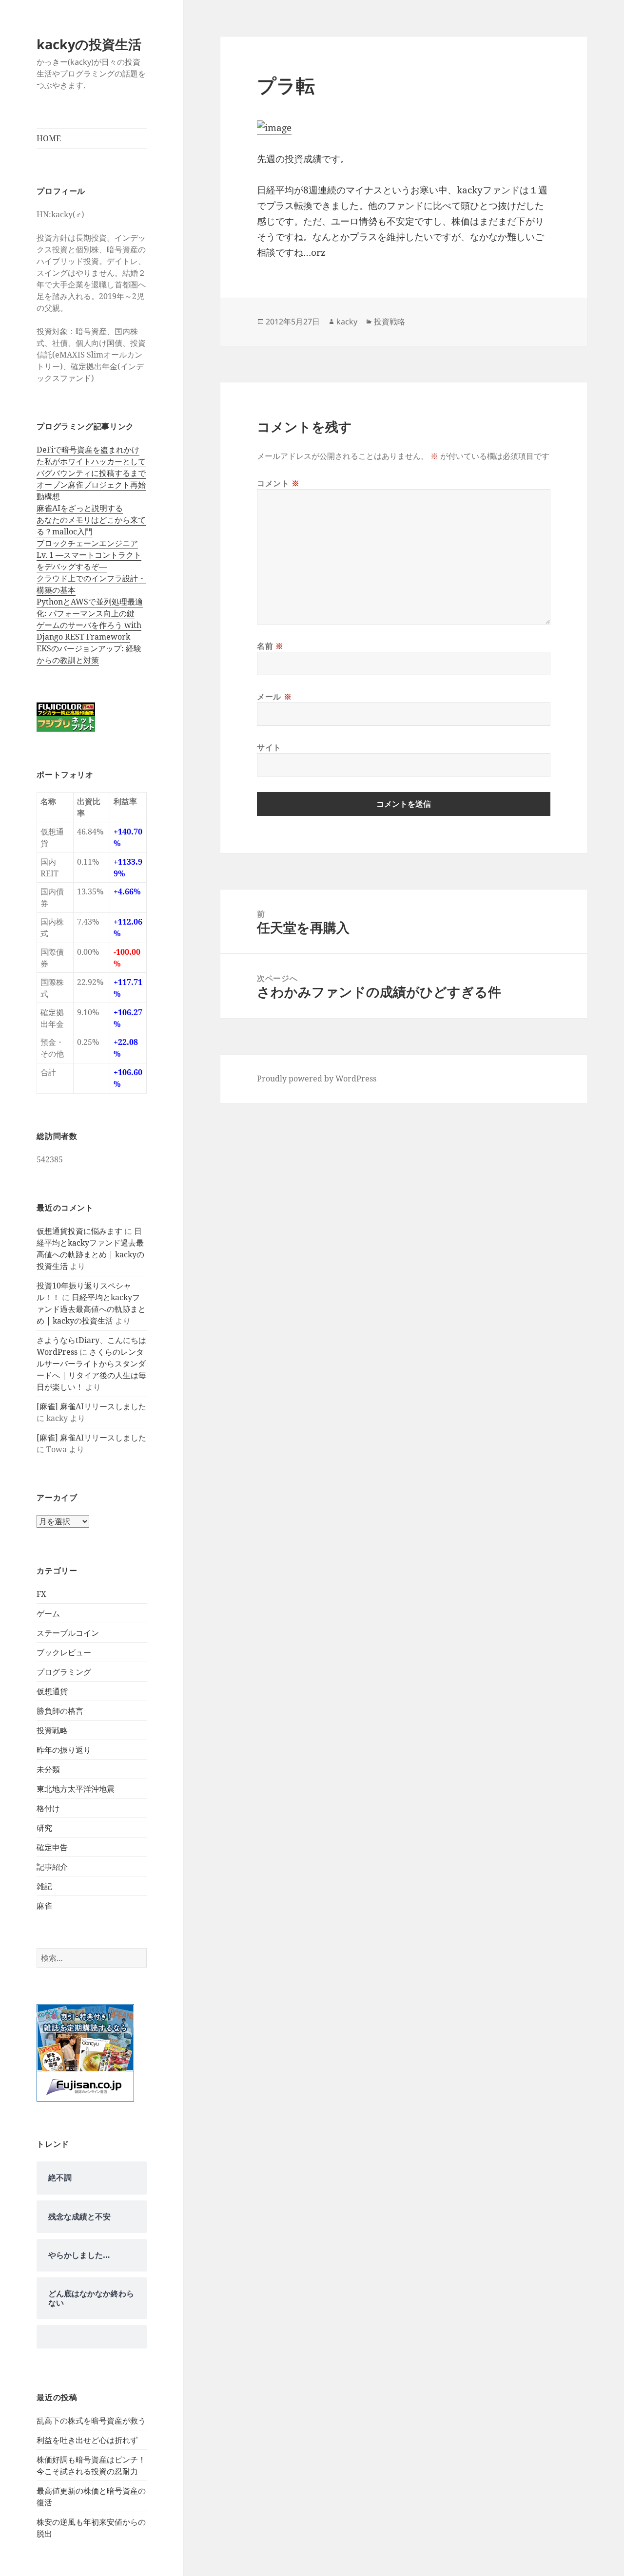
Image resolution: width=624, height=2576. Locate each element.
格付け (48, 1808)
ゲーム (48, 1613)
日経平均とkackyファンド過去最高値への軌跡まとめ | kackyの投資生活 (91, 1309)
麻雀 (44, 1906)
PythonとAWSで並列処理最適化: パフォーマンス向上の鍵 (90, 607)
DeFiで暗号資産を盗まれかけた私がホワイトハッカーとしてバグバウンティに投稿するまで (91, 461)
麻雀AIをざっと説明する (80, 508)
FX (41, 1594)
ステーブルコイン (68, 1633)
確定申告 (52, 1847)
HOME (49, 138)
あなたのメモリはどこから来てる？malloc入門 (91, 526)
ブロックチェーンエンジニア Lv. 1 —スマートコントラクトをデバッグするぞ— (89, 555)
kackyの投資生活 (89, 44)
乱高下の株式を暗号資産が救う (91, 2421)
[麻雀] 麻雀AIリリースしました (91, 1406)
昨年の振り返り (64, 1750)
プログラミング (64, 1672)
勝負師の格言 (60, 1711)
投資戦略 (52, 1730)
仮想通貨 (52, 1691)
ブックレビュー (64, 1652)
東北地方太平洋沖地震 (76, 1789)
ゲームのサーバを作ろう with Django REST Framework (89, 631)
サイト (269, 747)
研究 (44, 1828)
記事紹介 (52, 1867)
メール (274, 697)
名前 (270, 646)
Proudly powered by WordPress (317, 1079)
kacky (347, 322)
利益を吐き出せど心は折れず (87, 2440)
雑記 (44, 1886)
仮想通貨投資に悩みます (79, 1231)
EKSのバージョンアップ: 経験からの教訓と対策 (89, 654)
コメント (278, 483)
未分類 (48, 1769)
